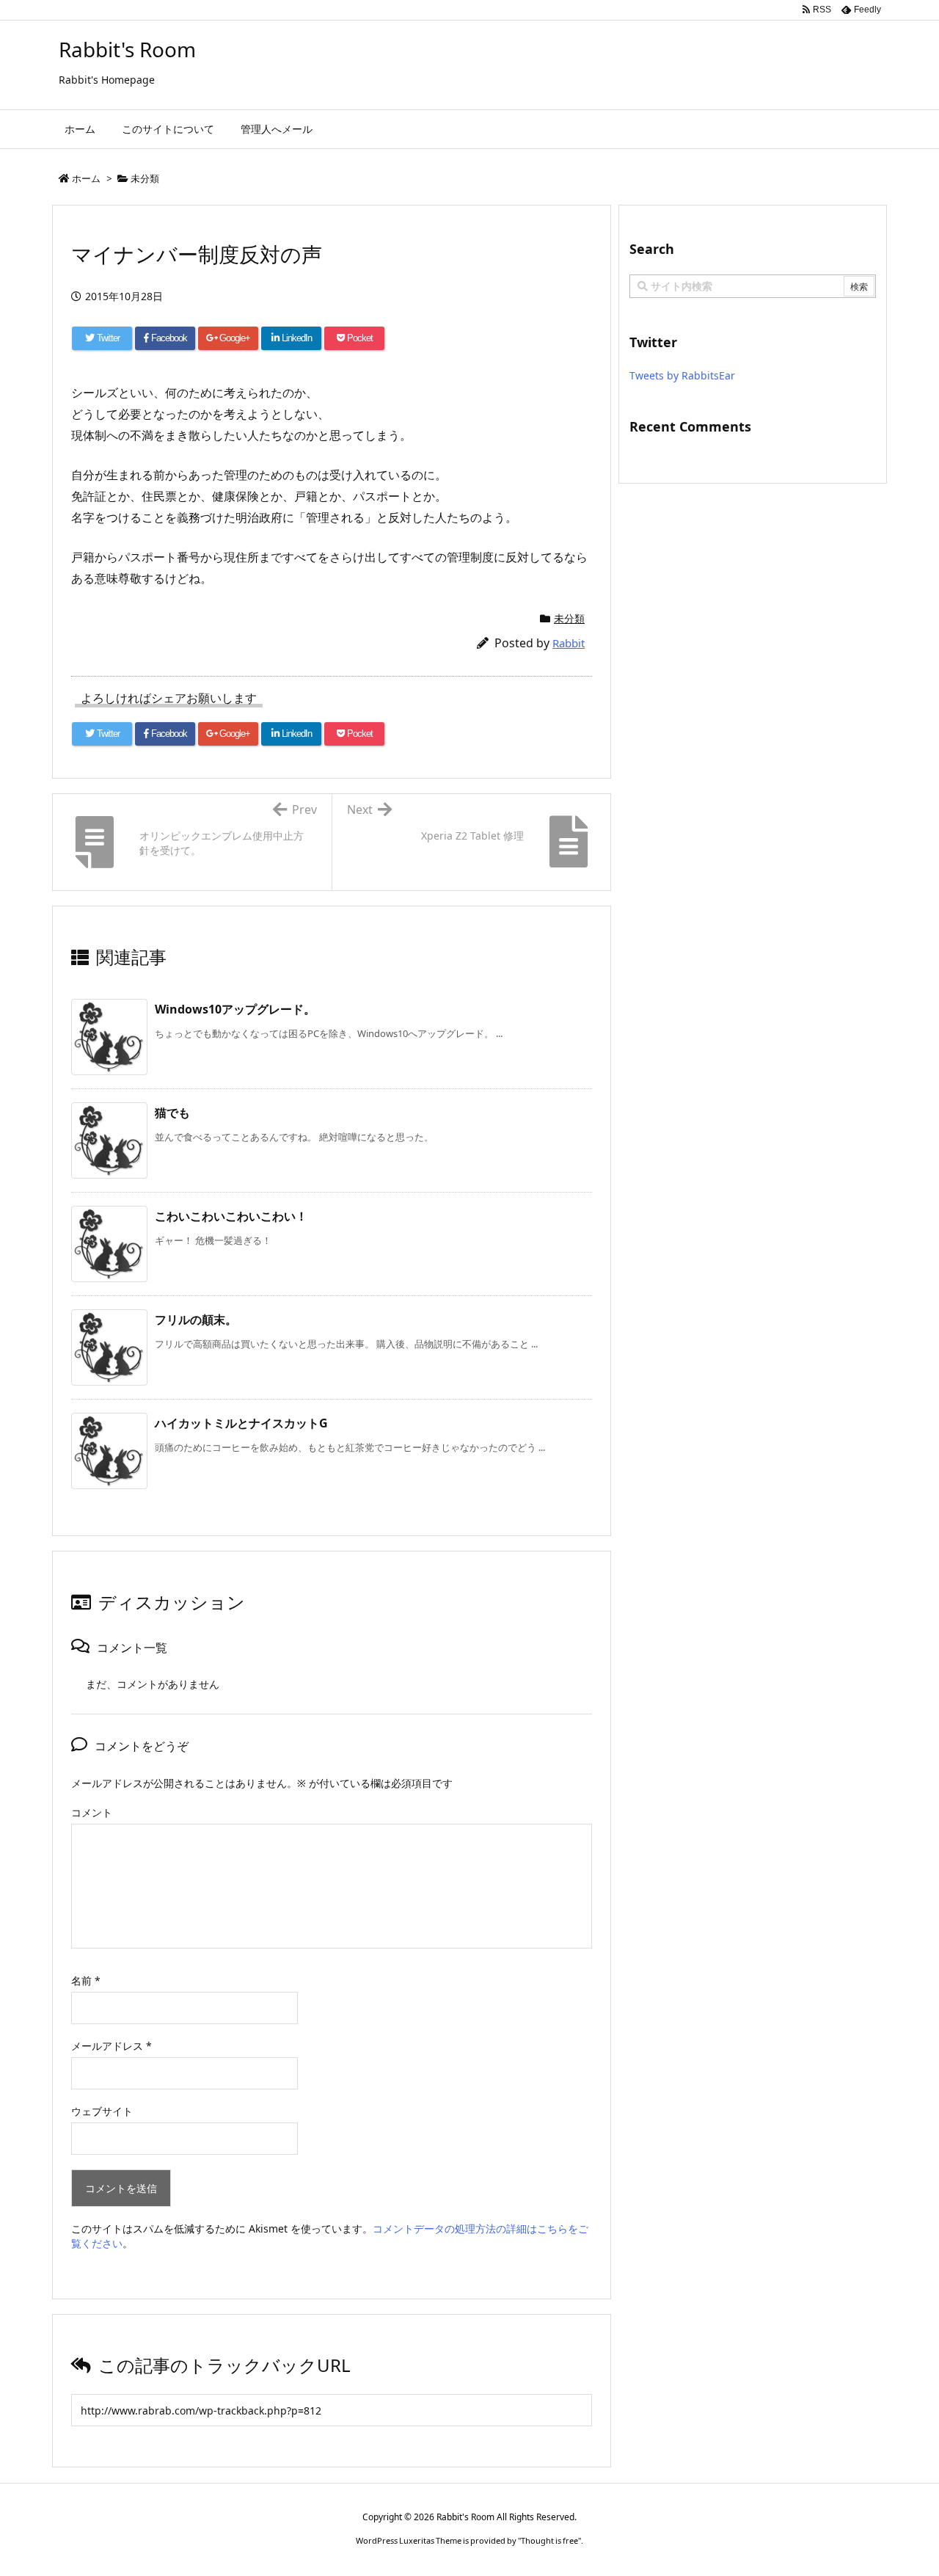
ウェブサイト (102, 2111)
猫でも (172, 1113)
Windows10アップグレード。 (235, 1009)
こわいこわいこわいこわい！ (231, 1216)
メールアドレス (112, 2046)
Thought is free (549, 2540)
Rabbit (569, 643)
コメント (92, 1812)
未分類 (145, 178)
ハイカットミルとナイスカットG (241, 1423)
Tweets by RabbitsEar (682, 375)
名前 (86, 1980)
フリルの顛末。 (196, 1320)
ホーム (86, 178)
